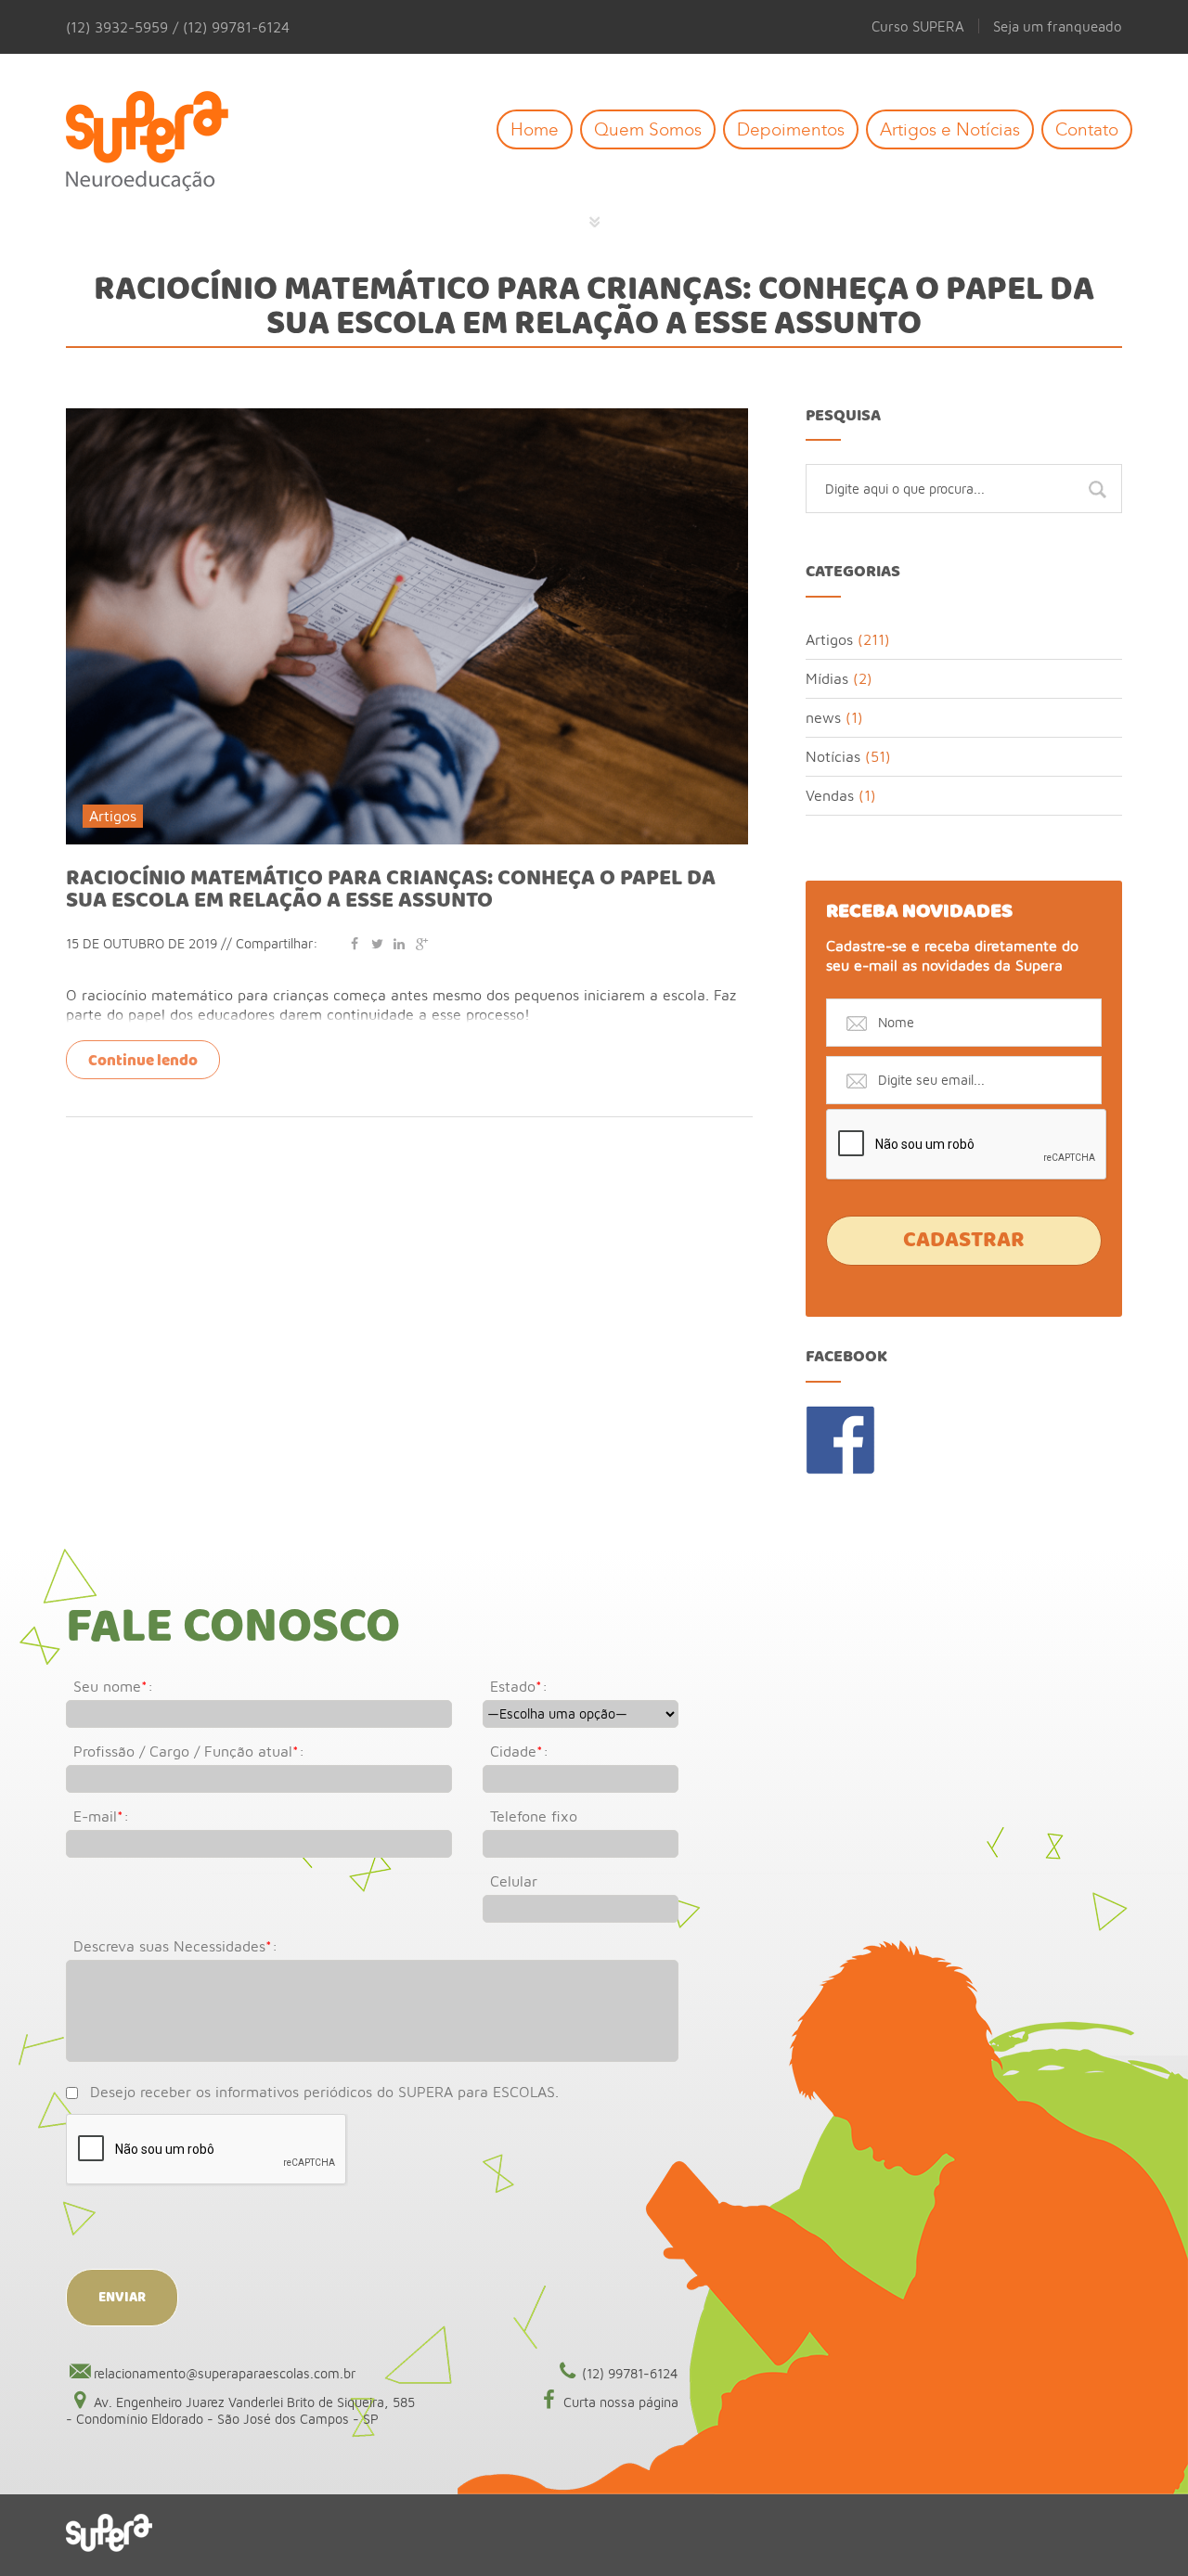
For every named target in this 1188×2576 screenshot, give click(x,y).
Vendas (830, 795)
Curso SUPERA (918, 26)
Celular (514, 1881)
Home (535, 129)
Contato (1087, 129)
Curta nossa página (621, 2402)
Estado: (519, 1686)
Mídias (827, 678)
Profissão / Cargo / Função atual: (189, 1751)
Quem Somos (648, 129)
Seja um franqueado (1058, 26)
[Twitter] (377, 943)
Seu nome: (113, 1686)
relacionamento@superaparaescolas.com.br (225, 2373)
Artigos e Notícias (950, 129)
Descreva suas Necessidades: (175, 1946)
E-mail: (101, 1816)
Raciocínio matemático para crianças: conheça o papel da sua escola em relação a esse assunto (391, 890)
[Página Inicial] (161, 142)
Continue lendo (143, 1061)
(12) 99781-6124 (630, 2373)
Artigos (113, 816)
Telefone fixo (534, 1816)
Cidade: (519, 1751)
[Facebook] (355, 943)
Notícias (833, 756)
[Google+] (421, 943)
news (823, 717)
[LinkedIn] (399, 943)
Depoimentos (791, 129)
